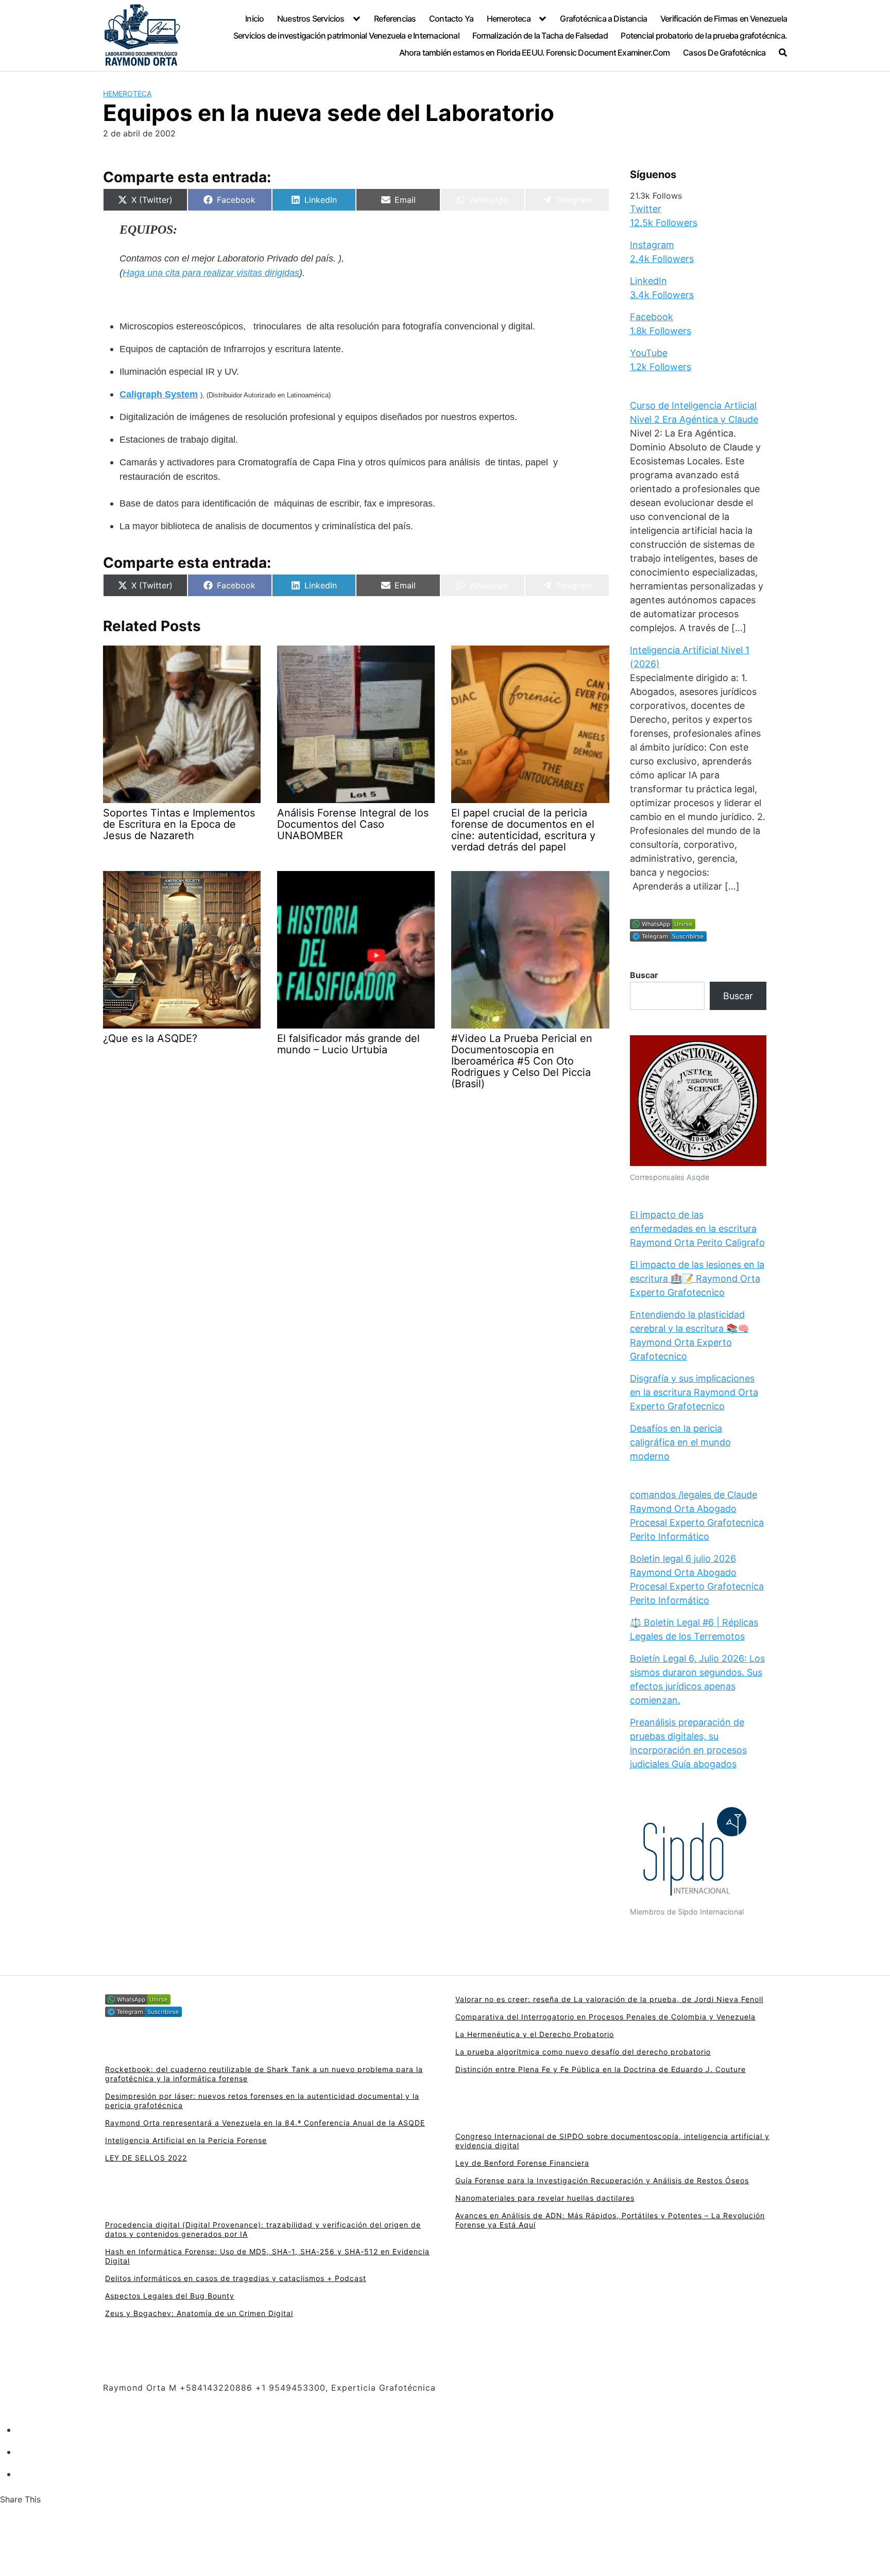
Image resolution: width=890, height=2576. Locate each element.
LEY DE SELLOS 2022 (146, 2158)
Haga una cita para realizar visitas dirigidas (211, 273)
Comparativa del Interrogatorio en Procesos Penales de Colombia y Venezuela (605, 2017)
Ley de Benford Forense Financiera (522, 2163)
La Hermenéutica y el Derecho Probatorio (535, 2034)
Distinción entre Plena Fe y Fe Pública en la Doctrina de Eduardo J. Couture (601, 2069)
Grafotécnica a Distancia (603, 19)
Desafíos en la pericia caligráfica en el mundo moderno (680, 1442)
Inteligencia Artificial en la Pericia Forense (186, 2140)
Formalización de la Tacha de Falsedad (540, 36)
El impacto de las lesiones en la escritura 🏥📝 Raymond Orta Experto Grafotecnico (697, 1278)
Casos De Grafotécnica (724, 53)
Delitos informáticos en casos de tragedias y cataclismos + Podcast (236, 2278)
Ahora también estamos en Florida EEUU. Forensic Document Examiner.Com (535, 53)
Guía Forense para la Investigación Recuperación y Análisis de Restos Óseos (602, 2180)
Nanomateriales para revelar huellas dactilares (545, 2198)
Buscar (644, 976)
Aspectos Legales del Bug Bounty (170, 2296)
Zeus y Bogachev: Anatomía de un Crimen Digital (199, 2313)
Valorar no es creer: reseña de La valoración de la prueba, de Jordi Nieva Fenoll (609, 1999)
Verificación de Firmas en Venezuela (724, 19)
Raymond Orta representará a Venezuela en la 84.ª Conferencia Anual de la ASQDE (265, 2123)
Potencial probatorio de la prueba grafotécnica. (704, 36)
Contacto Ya (451, 19)
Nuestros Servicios (311, 19)
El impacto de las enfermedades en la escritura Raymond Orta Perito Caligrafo (697, 1229)
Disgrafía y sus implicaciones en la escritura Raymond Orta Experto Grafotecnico (694, 1392)
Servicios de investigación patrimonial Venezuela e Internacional (346, 36)
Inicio (254, 19)
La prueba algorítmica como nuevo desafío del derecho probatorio (583, 2052)
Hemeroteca (509, 19)
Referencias (395, 19)
